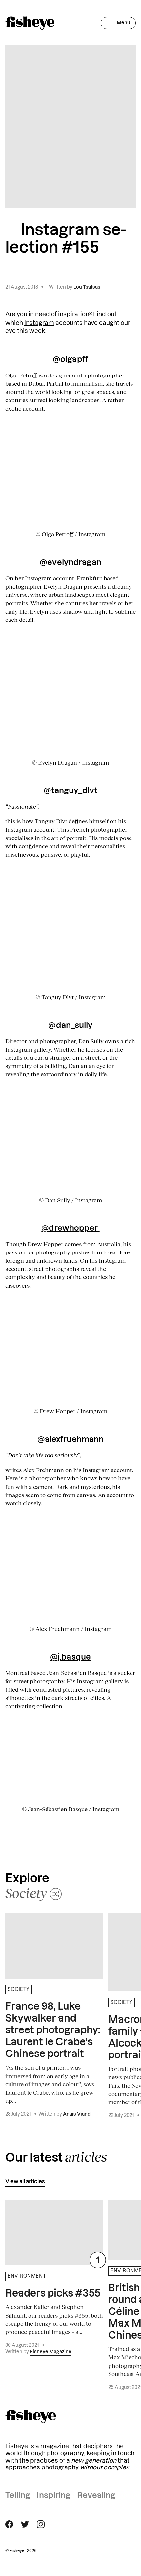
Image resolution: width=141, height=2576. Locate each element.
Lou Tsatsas (87, 287)
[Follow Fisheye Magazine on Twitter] (25, 2524)
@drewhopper (70, 1228)
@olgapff (70, 360)
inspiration (74, 314)
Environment (27, 2276)
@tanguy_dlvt (70, 791)
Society (19, 1990)
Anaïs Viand (77, 2114)
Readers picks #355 (53, 2294)
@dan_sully (70, 1026)
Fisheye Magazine (51, 2352)
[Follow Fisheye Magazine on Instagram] (41, 2524)
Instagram (39, 323)
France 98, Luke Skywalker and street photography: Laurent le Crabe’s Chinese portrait (53, 2030)
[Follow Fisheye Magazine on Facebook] (9, 2524)
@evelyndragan (70, 563)
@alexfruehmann (71, 1440)
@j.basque (70, 1657)
